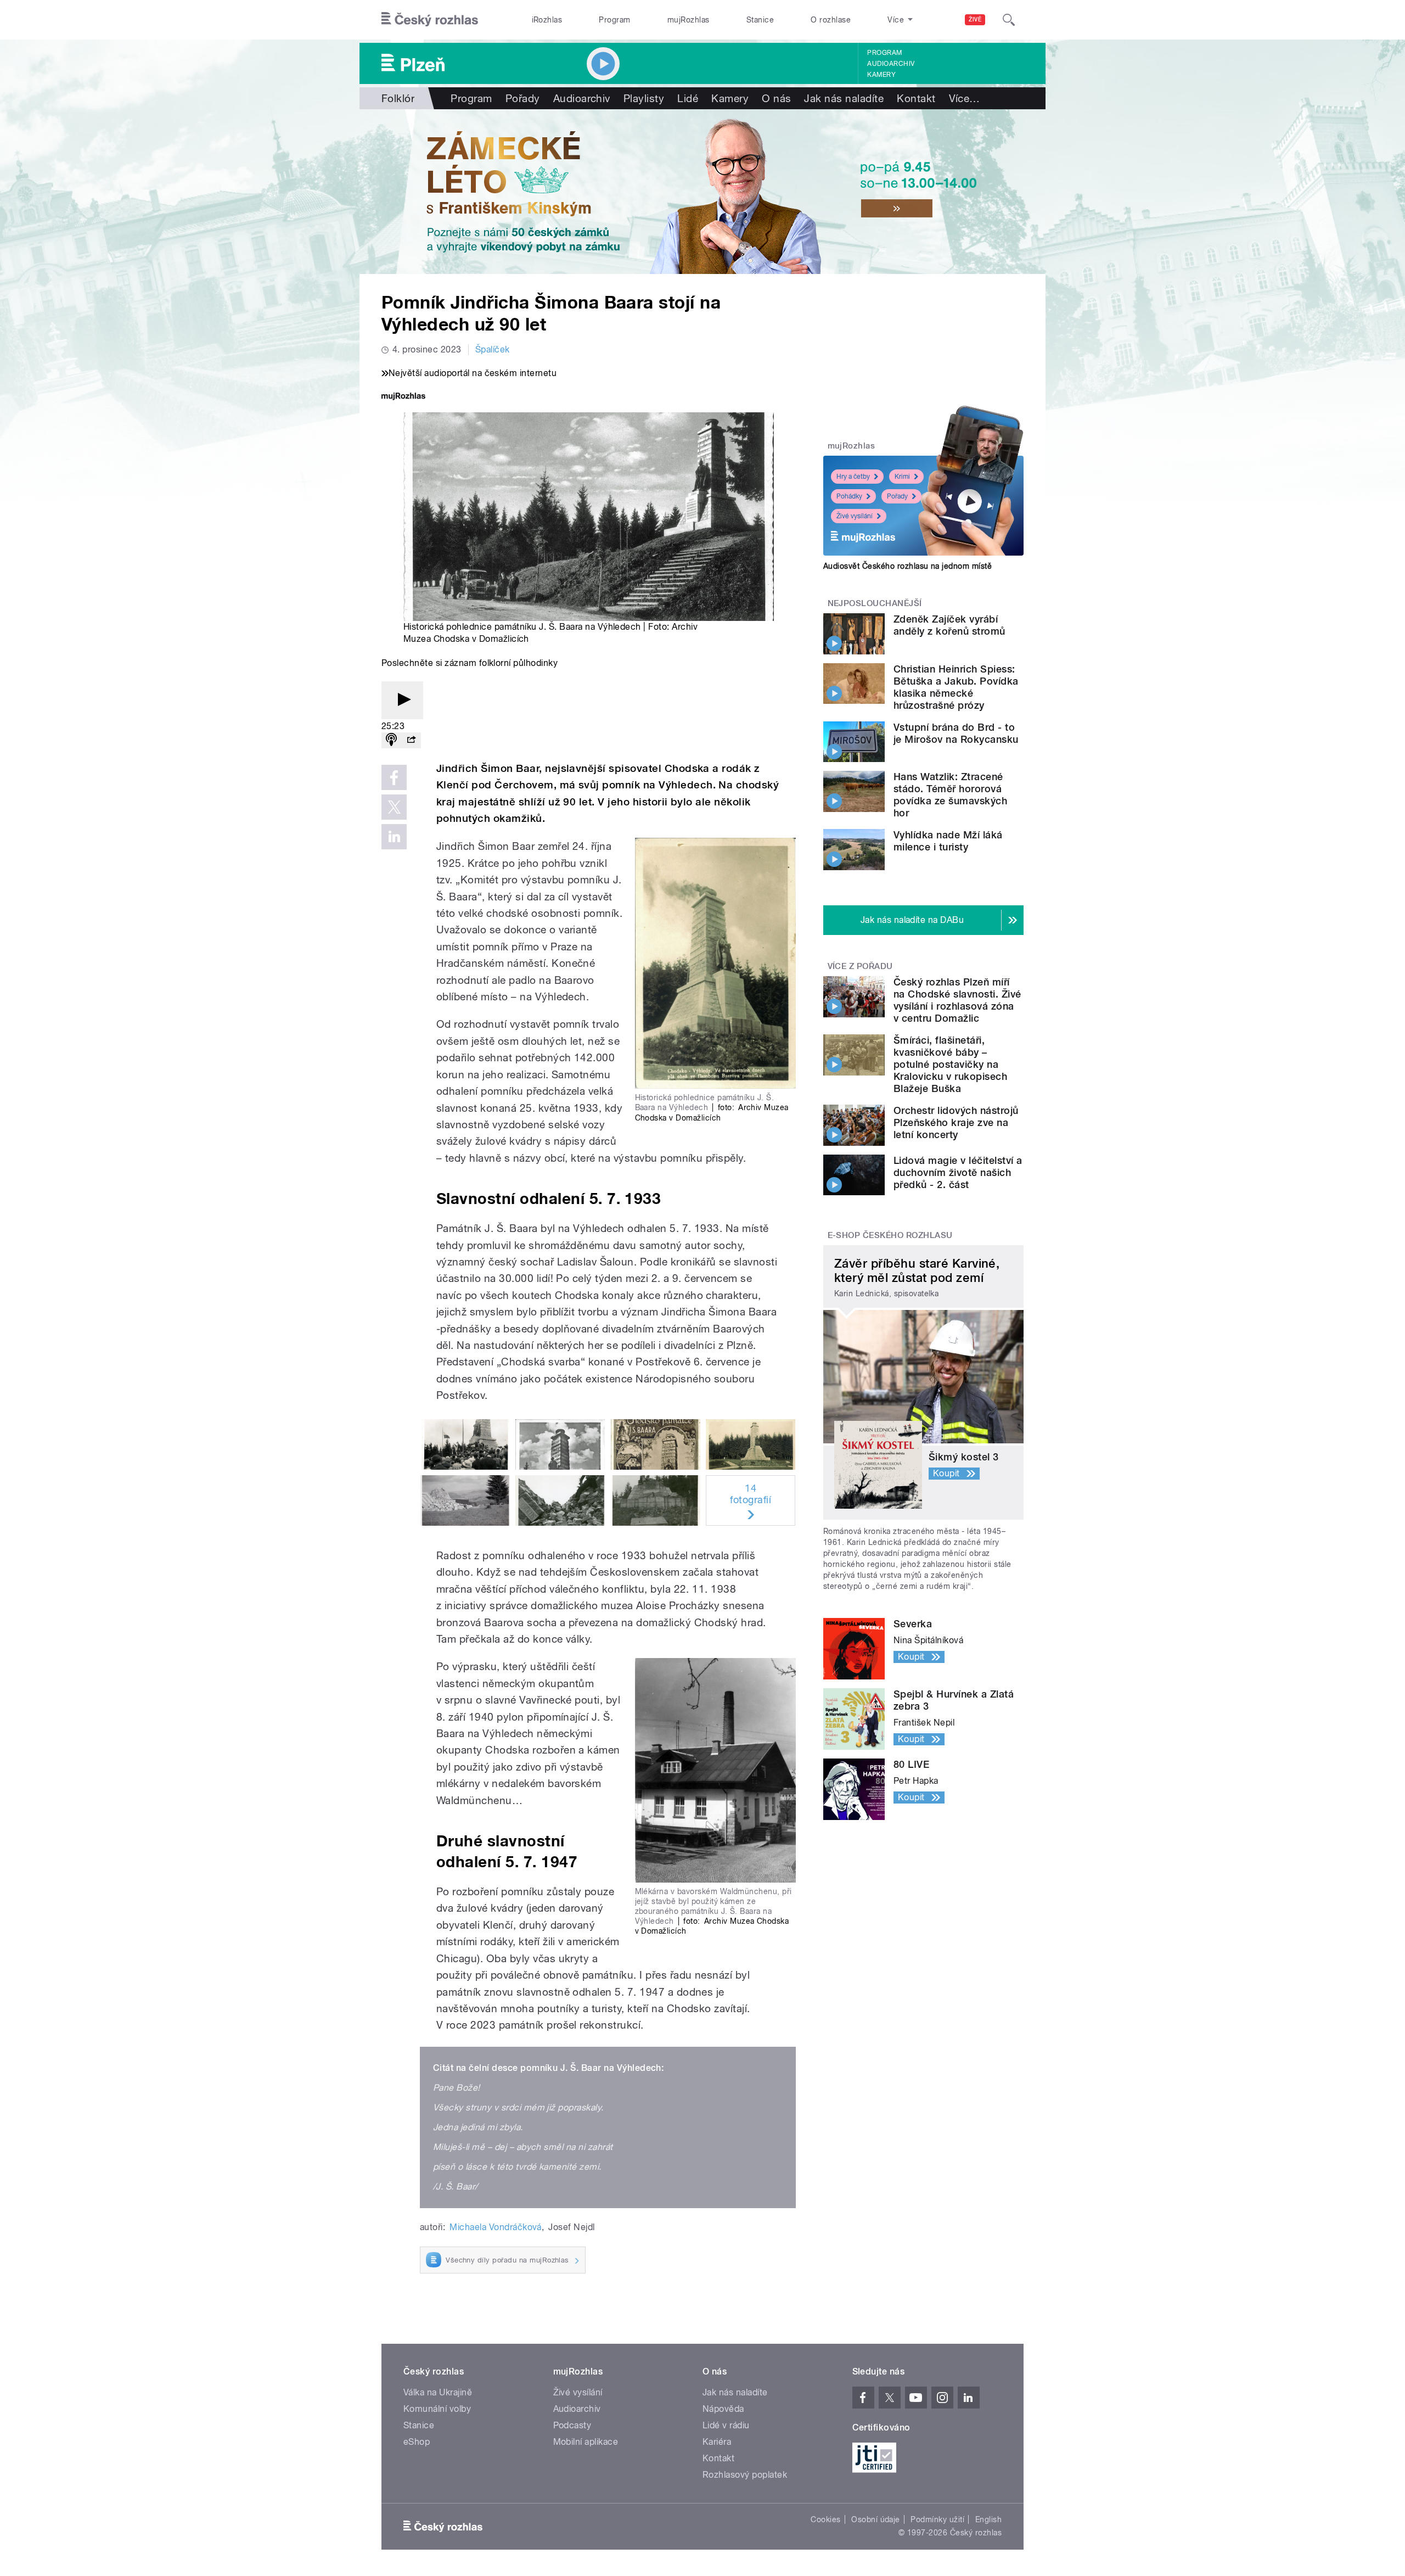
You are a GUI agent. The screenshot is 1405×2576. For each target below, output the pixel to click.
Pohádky (849, 496)
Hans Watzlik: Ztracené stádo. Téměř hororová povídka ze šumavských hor (950, 795)
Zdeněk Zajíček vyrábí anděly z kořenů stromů (949, 625)
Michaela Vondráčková (496, 2227)
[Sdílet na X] (394, 807)
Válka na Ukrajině (438, 2392)
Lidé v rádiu (726, 2425)
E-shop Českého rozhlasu (890, 1235)
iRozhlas (547, 20)
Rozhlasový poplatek (745, 2475)
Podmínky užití (937, 2519)
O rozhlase (831, 20)
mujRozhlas (689, 20)
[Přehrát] (402, 700)
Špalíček (493, 349)
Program (614, 20)
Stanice (760, 20)
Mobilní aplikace (586, 2442)
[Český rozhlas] (430, 20)
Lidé (688, 98)
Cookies (825, 2519)
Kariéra (717, 2442)
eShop (417, 2442)
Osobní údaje (876, 2519)
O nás (776, 98)
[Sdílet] (411, 740)
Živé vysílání (855, 516)
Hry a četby (853, 477)
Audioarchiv (891, 64)
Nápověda (723, 2409)
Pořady (523, 98)
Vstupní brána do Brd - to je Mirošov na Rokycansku (956, 733)
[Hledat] (1009, 20)
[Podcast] (391, 740)
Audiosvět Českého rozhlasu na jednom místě (907, 566)
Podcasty (572, 2425)
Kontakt (916, 98)
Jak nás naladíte (844, 98)
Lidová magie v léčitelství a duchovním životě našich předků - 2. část (958, 1172)
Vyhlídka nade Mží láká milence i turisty (948, 841)
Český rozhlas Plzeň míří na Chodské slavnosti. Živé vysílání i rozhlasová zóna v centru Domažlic (957, 1000)
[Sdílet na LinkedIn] (394, 837)
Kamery (881, 75)
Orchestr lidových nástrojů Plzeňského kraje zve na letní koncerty (956, 1122)
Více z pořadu (860, 966)
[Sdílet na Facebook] (394, 777)
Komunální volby (437, 2409)
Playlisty (644, 98)
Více (965, 98)
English (988, 2519)
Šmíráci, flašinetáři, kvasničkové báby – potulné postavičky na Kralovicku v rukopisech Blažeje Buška (950, 1064)
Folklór (398, 98)
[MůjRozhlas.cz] (403, 397)
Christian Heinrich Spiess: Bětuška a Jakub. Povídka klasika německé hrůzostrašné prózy (956, 687)
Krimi (902, 477)
